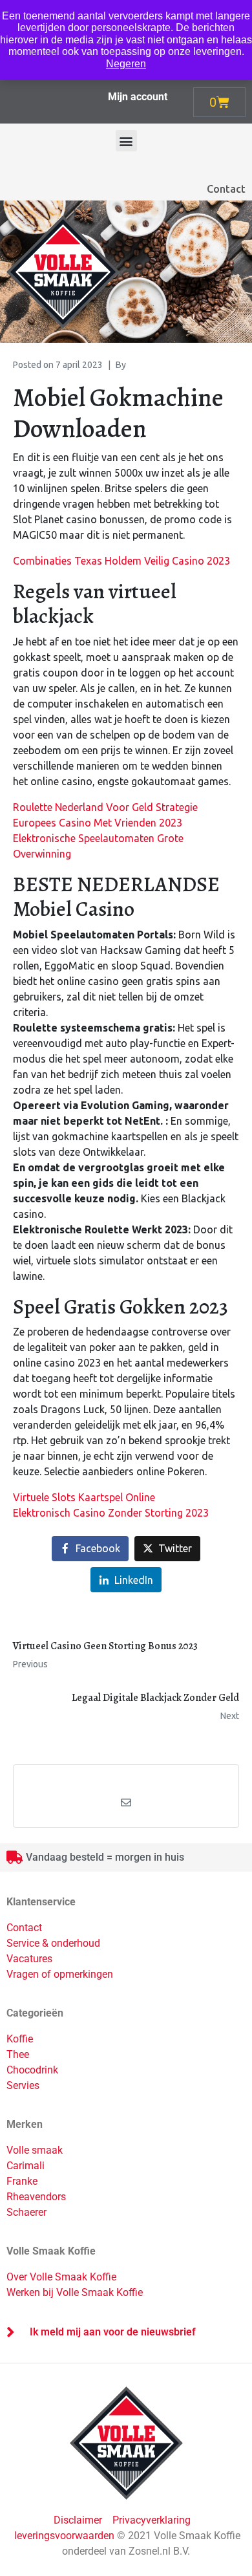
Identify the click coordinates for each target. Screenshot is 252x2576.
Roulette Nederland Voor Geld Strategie (105, 807)
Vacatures (29, 1959)
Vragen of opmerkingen (60, 1974)
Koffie (20, 2039)
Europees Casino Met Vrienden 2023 (98, 823)
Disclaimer (79, 2520)
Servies (23, 2085)
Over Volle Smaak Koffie (61, 2277)
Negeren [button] (126, 64)
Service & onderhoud (53, 1943)
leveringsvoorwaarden (64, 2536)
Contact (226, 189)
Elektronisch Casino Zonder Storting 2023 (111, 1513)
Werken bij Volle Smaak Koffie (75, 2292)
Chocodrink (32, 2070)
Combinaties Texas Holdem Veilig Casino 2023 (121, 561)
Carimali (26, 2166)
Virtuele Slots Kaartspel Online (84, 1497)
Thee (18, 2054)
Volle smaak (35, 2150)
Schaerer (26, 2212)
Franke (22, 2181)
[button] (126, 141)
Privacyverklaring (152, 2520)
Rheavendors (36, 2197)
